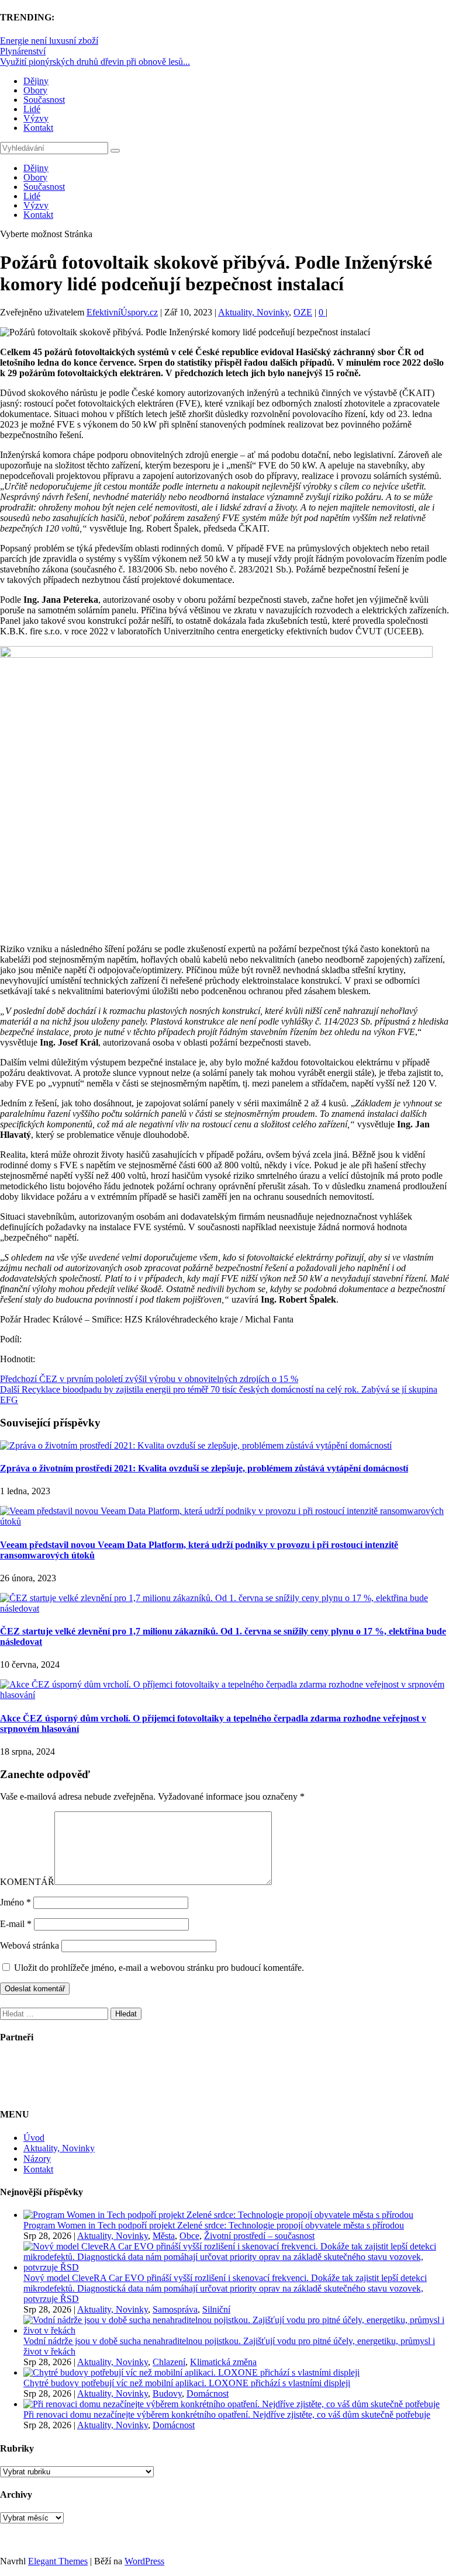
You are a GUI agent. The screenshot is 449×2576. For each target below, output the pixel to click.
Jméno (15, 1902)
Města (164, 2236)
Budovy (167, 2393)
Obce (189, 2236)
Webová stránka (30, 1945)
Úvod (34, 2138)
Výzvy (36, 118)
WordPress (144, 2561)
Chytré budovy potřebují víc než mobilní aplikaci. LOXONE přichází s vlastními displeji (187, 2383)
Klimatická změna (223, 2362)
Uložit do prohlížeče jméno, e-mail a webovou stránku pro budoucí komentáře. (159, 1968)
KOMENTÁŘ (27, 1882)
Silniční (216, 2309)
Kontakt (38, 128)
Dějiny (36, 81)
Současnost (44, 100)
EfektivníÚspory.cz (122, 312)
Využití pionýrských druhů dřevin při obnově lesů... (95, 62)
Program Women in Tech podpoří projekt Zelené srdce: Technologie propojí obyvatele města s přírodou (214, 2225)
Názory (37, 2159)
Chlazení (169, 2362)
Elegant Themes (58, 2561)
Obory (35, 90)
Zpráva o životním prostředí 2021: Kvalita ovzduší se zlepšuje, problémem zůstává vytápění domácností (204, 1468)
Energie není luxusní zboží (49, 41)
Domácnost (208, 2393)
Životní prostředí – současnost (259, 2236)
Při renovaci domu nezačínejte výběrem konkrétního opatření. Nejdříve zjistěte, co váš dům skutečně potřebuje (227, 2414)
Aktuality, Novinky (253, 312)
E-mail (16, 1924)
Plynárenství (23, 51)
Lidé (32, 109)
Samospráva (175, 2309)
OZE (303, 312)
